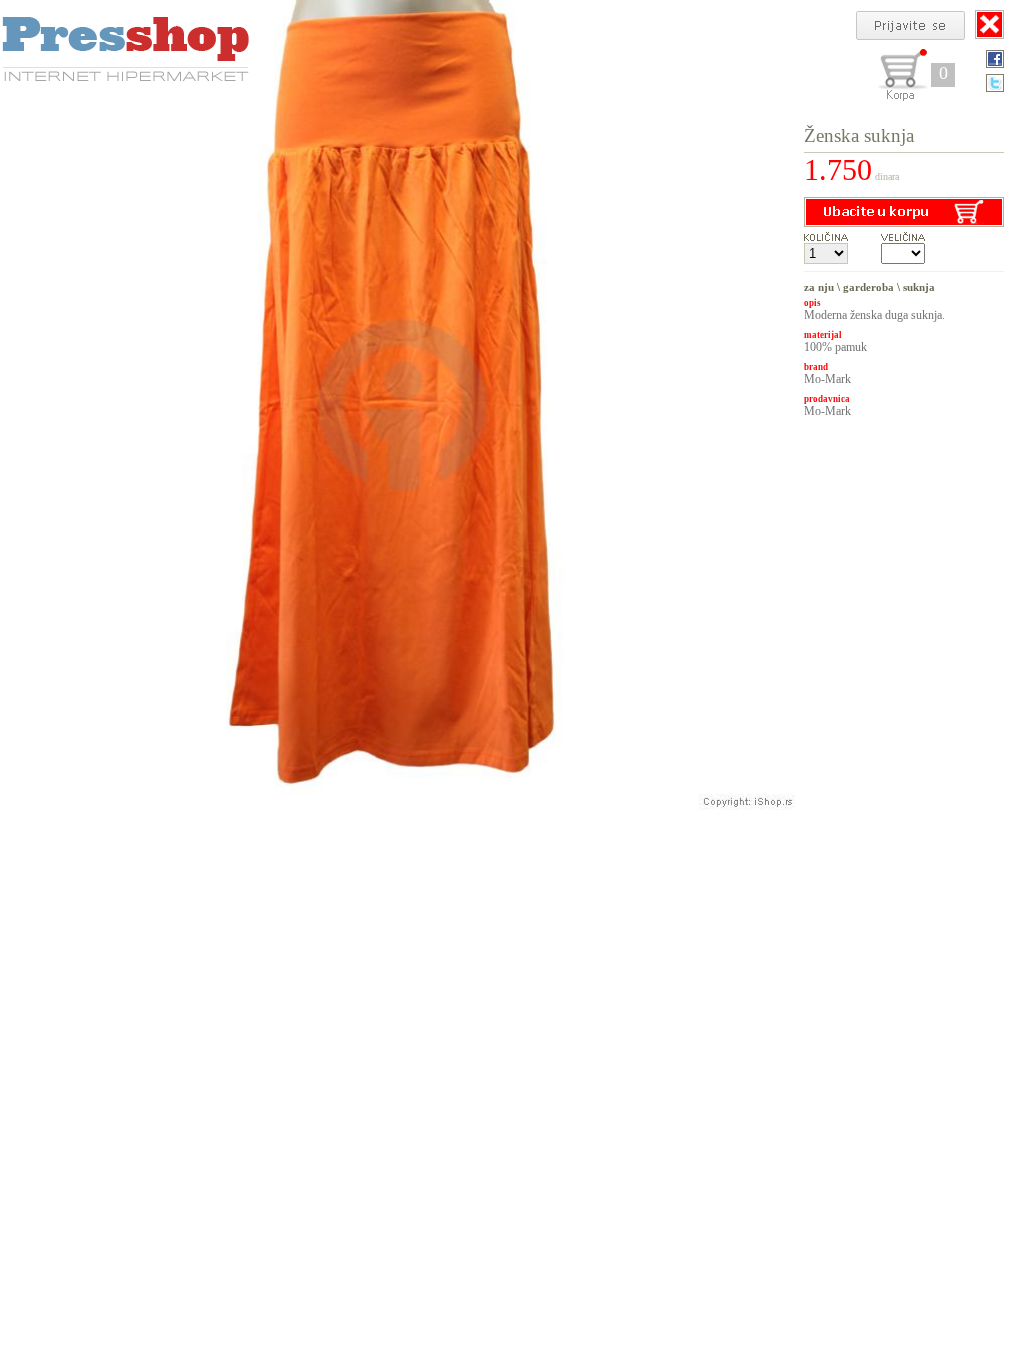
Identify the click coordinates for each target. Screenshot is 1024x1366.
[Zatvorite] (989, 24)
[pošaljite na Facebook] (995, 59)
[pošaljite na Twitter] (995, 83)
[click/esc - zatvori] (402, 405)
